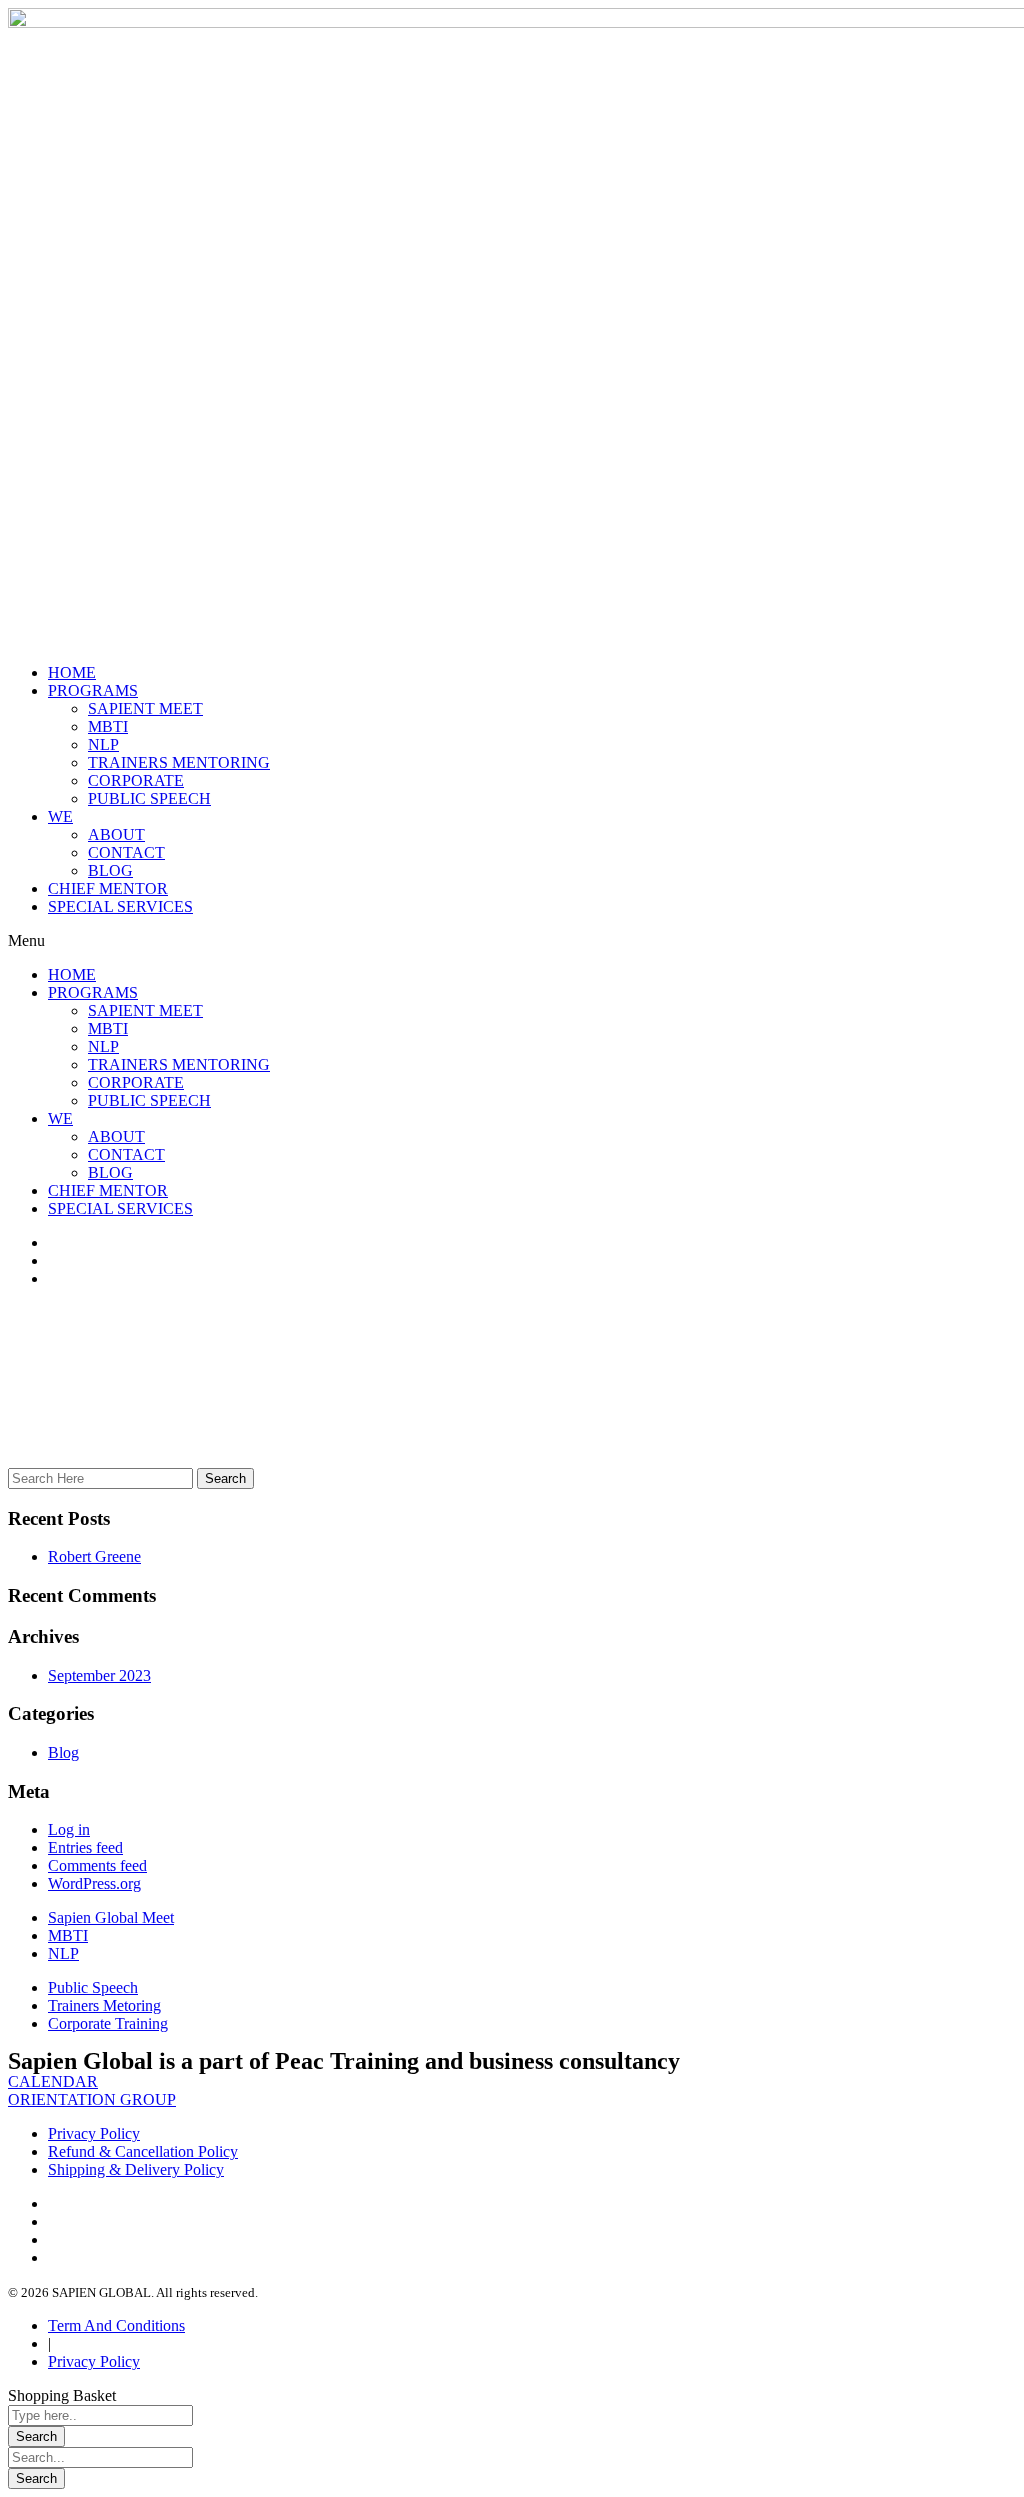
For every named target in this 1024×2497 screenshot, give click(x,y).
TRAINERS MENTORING (179, 762)
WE (60, 816)
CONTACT (126, 852)
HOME (72, 672)
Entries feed (85, 1847)
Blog (63, 1752)
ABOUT (116, 834)
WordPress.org (94, 1883)
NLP (103, 744)
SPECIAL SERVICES (120, 906)
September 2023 (99, 1675)
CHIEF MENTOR (108, 888)
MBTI (108, 726)
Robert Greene (94, 1556)
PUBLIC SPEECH (149, 798)
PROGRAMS (93, 690)
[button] (512, 941)
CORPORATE (136, 780)
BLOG (110, 870)
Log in (69, 1829)
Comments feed (97, 1865)
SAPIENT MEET (145, 708)
